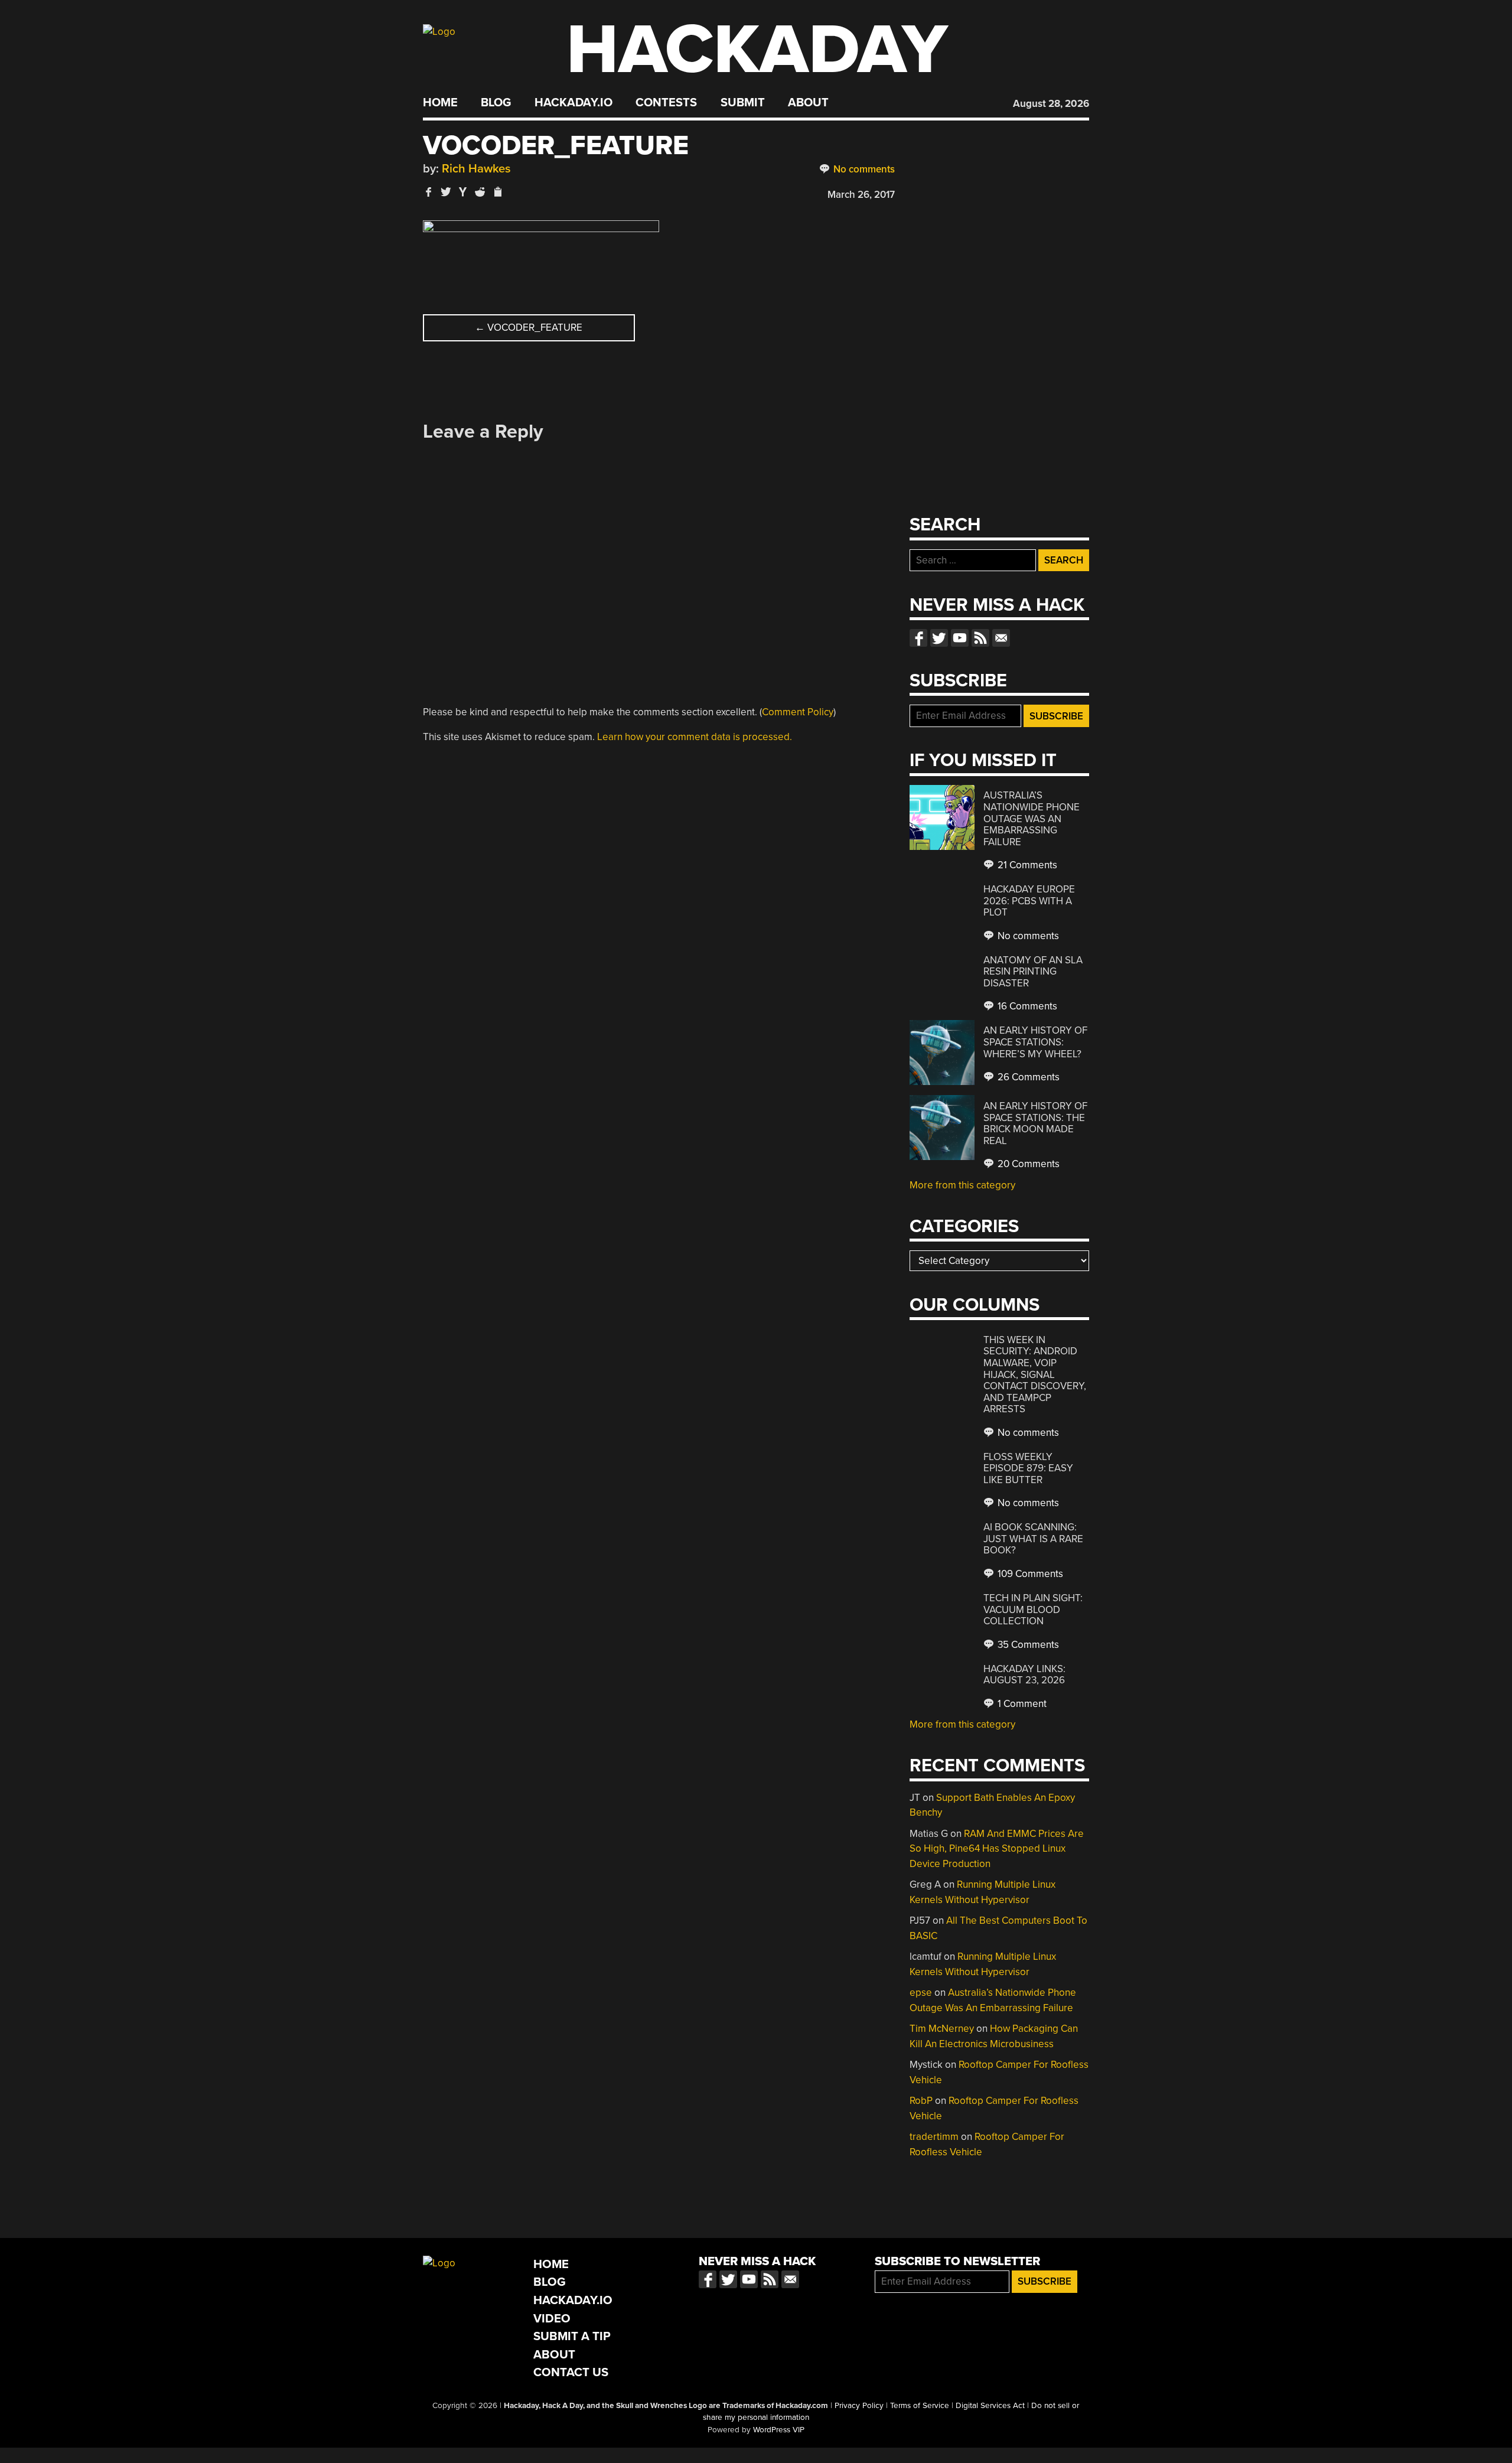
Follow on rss (980, 638)
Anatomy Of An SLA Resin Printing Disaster (1033, 972)
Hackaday (757, 50)
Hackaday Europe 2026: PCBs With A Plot (1029, 901)
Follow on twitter (939, 638)
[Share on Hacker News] (463, 192)
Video (552, 2319)
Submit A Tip (572, 2336)
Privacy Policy (859, 2406)
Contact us (1001, 638)
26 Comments (1027, 1077)
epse (921, 1993)
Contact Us (571, 2372)
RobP (921, 2101)
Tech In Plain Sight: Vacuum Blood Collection (1033, 1610)
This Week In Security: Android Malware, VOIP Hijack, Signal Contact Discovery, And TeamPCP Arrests (1035, 1374)
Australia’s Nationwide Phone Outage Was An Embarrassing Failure (1032, 818)
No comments (863, 169)
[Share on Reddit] (480, 192)
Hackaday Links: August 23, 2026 (1024, 1675)
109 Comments (1029, 1574)
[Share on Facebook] (429, 192)
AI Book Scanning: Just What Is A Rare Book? (1033, 1539)
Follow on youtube (960, 638)
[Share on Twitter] (446, 192)
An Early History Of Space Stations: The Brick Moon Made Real (1035, 1123)
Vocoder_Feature (529, 328)
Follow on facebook (918, 638)
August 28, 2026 (1051, 104)
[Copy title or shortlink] (497, 193)
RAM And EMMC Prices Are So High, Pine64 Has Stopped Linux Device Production (997, 1849)
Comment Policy (798, 712)
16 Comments (1026, 1006)
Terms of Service (920, 2406)
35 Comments (1027, 1645)
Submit (743, 103)
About (808, 103)
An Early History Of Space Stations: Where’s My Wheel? (1035, 1042)
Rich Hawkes (476, 169)
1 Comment (1021, 1704)
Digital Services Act (990, 2406)
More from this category (962, 1185)
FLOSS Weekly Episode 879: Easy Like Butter (1028, 1468)
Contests (666, 103)
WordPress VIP (779, 2430)
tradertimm (934, 2137)
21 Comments (1026, 865)
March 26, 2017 (861, 195)
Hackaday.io (573, 103)
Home (440, 103)
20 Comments (1027, 1164)
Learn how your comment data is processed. (695, 737)
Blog (496, 103)
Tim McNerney (942, 2029)
